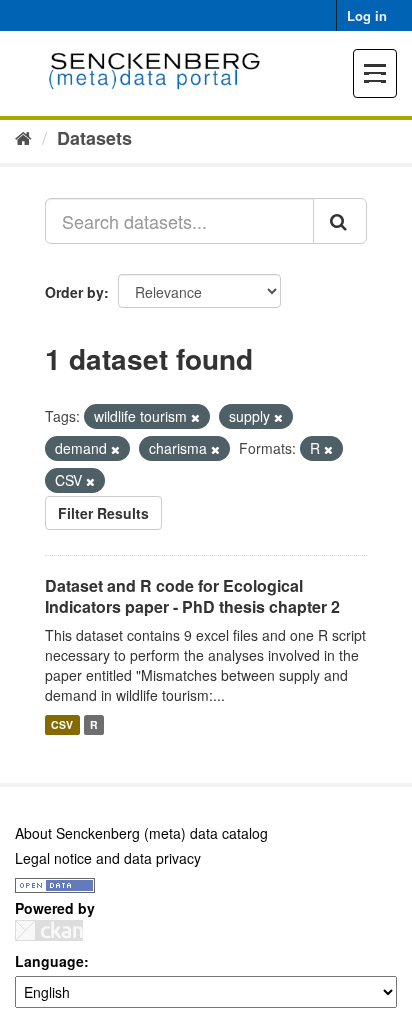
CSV (62, 724)
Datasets (94, 138)
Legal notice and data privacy (108, 858)
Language (49, 961)
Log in (367, 15)
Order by (74, 292)
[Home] (23, 137)
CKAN (49, 930)
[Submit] (340, 221)
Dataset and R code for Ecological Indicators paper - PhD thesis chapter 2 (192, 596)
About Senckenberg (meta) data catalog (141, 833)
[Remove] (195, 417)
